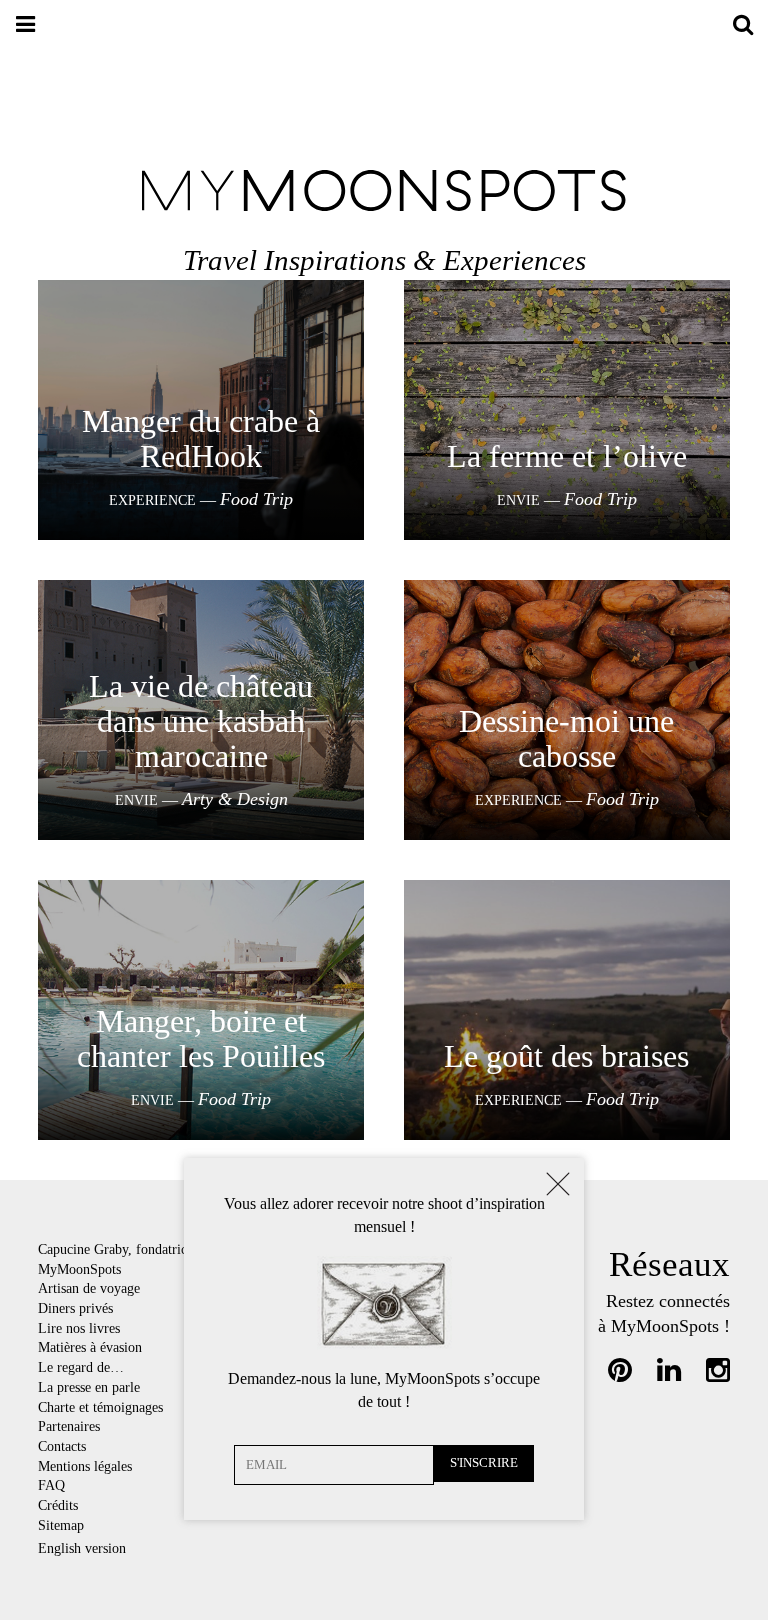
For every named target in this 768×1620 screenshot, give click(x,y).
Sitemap (61, 1525)
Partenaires (69, 1426)
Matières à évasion (90, 1347)
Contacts (62, 1446)
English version (82, 1548)
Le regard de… (81, 1367)
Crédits (58, 1505)
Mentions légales (85, 1466)
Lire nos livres (79, 1328)
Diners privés (75, 1308)
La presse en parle (89, 1387)
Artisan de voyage (89, 1288)
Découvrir (201, 424)
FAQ (51, 1485)
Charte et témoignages (102, 1407)
